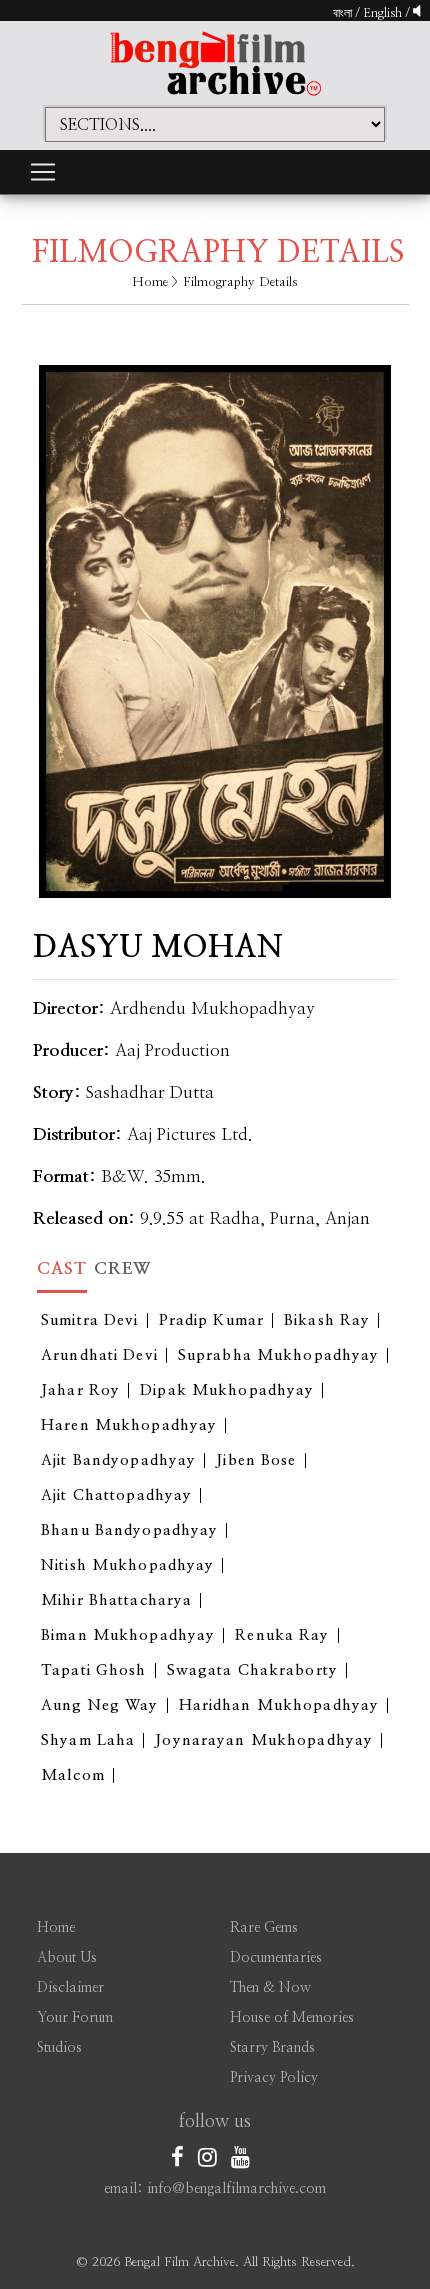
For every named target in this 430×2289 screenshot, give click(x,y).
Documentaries (276, 1958)
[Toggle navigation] (43, 172)
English (384, 13)
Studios (59, 2048)
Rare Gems (264, 1928)
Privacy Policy (274, 2078)
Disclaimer (70, 1988)
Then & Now (270, 1988)
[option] (215, 616)
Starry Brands (272, 2048)
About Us (67, 1958)
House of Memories (292, 2018)
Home (150, 282)
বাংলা (342, 13)
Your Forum (75, 2018)
